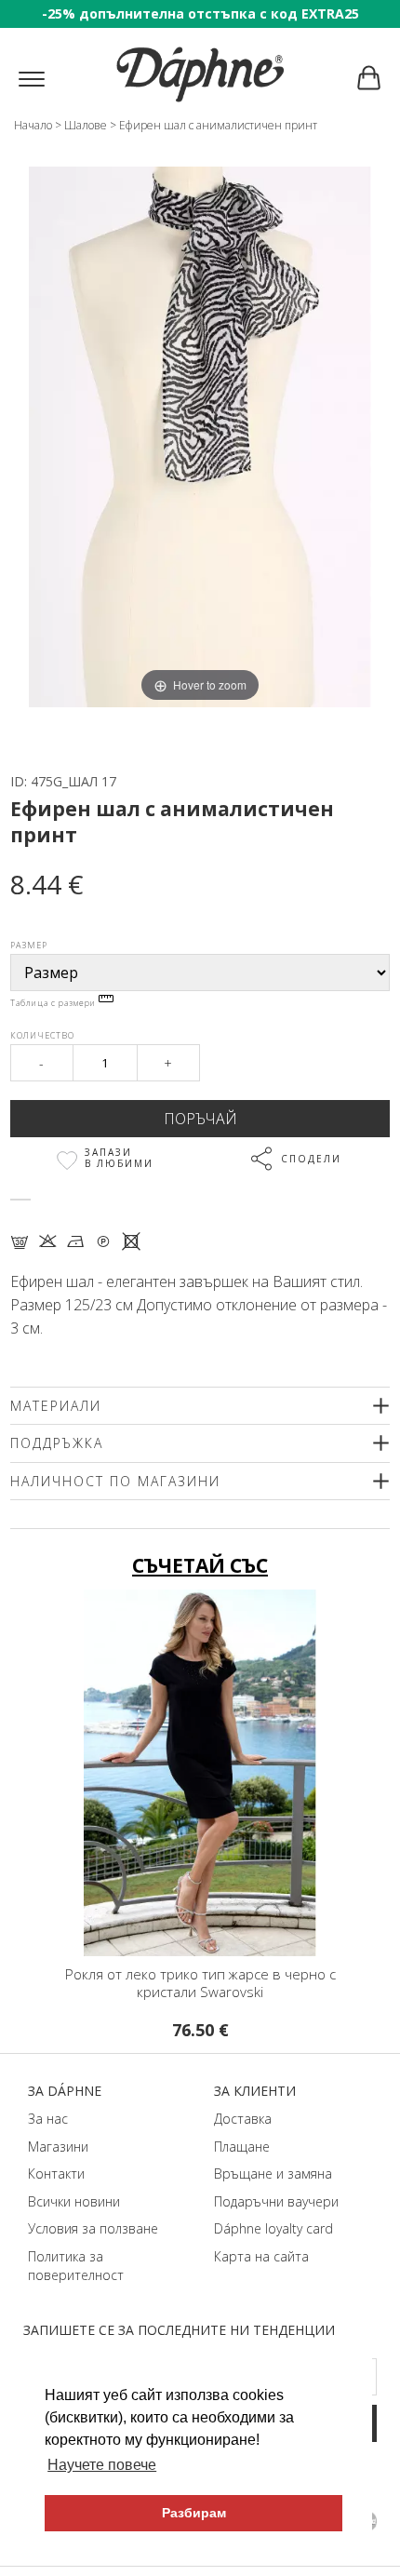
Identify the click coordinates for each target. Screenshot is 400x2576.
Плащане (242, 2147)
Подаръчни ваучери (276, 2201)
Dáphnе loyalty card (273, 2228)
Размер (29, 945)
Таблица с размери (54, 1003)
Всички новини (74, 2201)
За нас (48, 2119)
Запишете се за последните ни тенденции (179, 2330)
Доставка (243, 2119)
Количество (42, 1035)
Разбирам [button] (194, 2513)
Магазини (58, 2147)
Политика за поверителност (76, 2266)
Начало (33, 125)
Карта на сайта (261, 2256)
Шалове (86, 125)
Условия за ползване (93, 2228)
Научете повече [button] (102, 2465)
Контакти (56, 2173)
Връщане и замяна (273, 2173)
